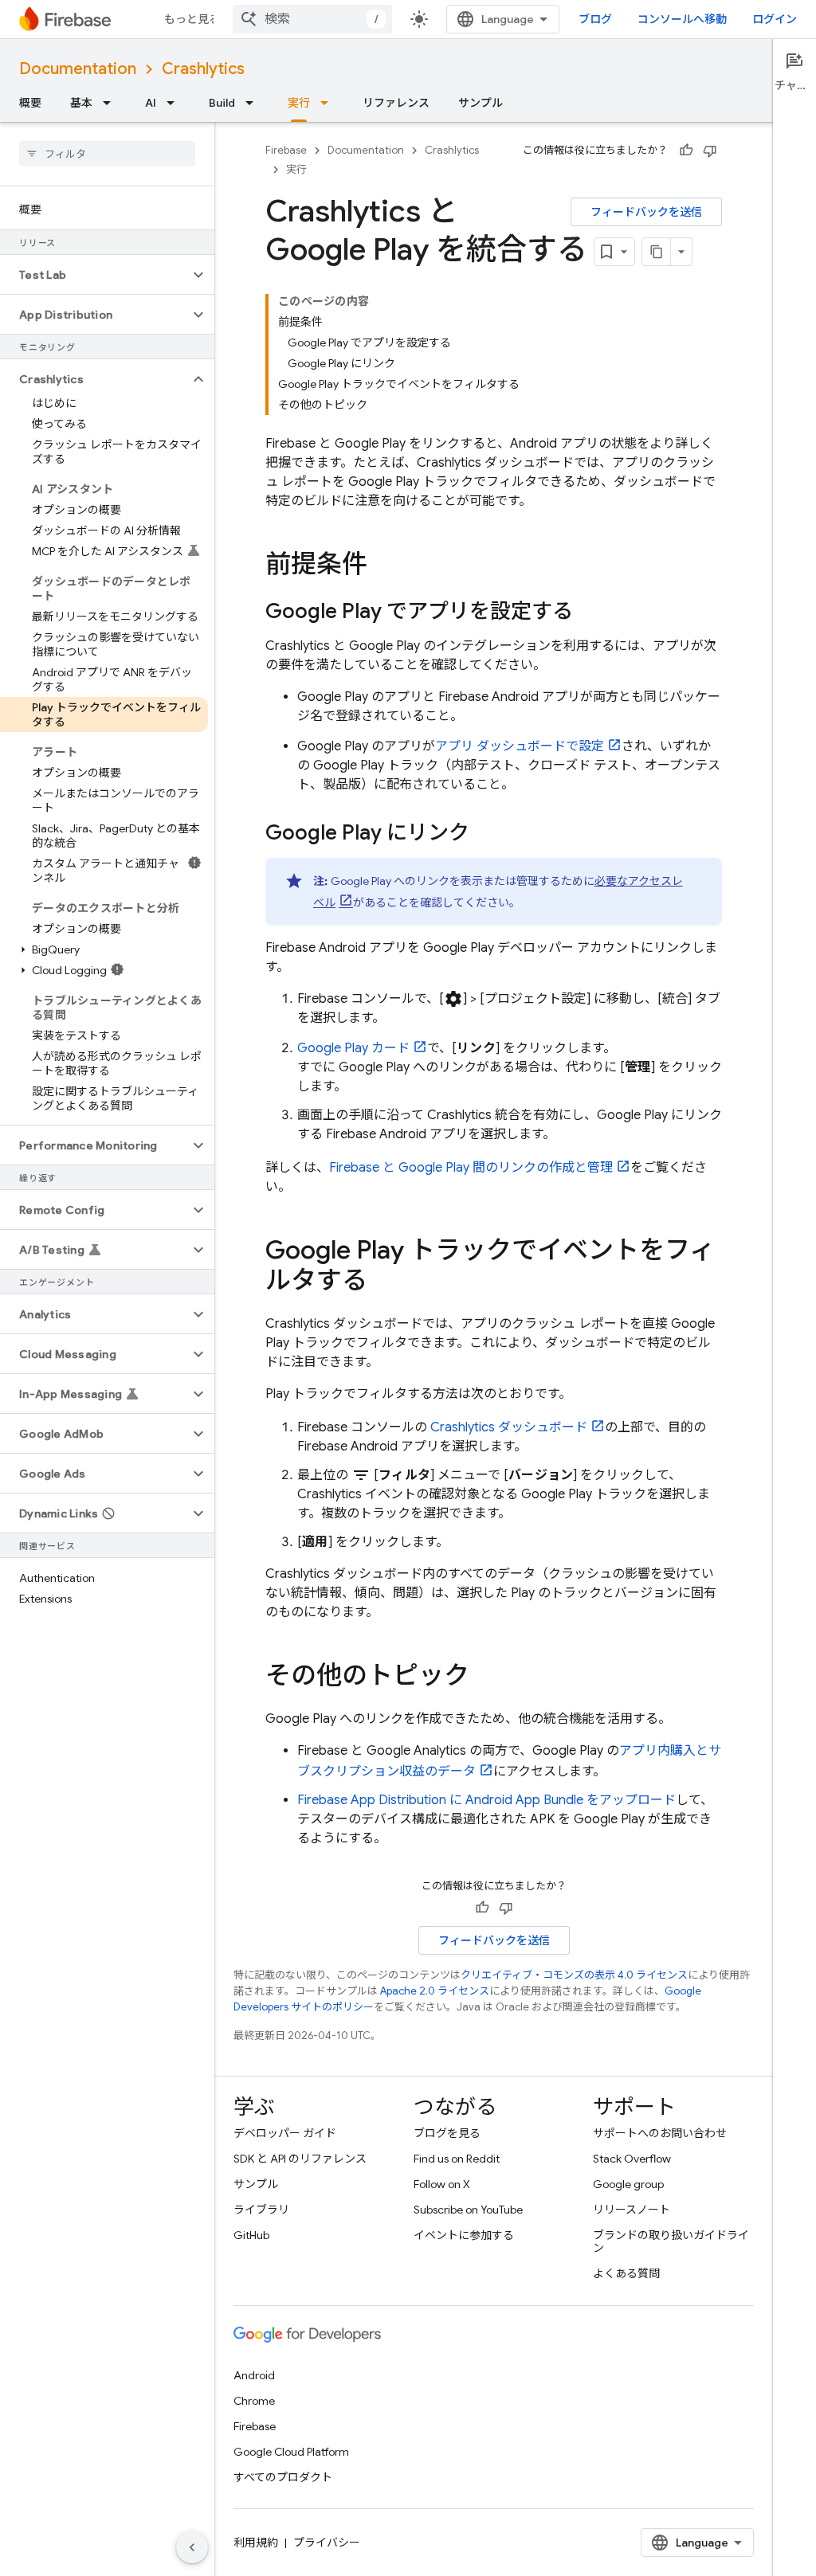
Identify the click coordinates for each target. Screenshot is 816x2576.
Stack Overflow (632, 2159)
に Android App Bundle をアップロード (486, 1800)
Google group (628, 2184)
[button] (94, 275)
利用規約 (256, 2543)
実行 (299, 103)
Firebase (286, 150)
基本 (81, 103)
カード (353, 1048)
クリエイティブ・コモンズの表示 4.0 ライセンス (574, 1975)
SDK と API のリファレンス (300, 2159)
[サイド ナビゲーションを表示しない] (192, 2547)
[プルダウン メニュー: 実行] (329, 103)
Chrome (254, 2401)
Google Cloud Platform (291, 2452)
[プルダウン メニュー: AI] (175, 103)
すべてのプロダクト (283, 2477)
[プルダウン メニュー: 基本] (112, 103)
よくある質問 (626, 2273)
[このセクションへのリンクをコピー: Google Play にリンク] (485, 834)
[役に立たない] (710, 151)
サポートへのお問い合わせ (660, 2133)
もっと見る (192, 19)
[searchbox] (107, 154)
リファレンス (396, 103)
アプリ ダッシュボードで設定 (520, 746)
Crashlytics (203, 69)
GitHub (251, 2235)
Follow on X (442, 2184)
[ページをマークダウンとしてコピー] (657, 252)
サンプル (481, 103)
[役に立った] (686, 151)
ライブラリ (261, 2210)
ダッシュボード (509, 1427)
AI (151, 103)
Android (254, 2375)
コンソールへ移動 (682, 19)
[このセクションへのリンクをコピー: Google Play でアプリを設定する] (589, 613)
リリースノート (632, 2210)
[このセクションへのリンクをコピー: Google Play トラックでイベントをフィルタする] (383, 1282)
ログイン (775, 19)
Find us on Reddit (457, 2159)
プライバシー (327, 2543)
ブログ (595, 19)
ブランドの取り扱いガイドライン (671, 2241)
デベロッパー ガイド (285, 2133)
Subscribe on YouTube (468, 2210)
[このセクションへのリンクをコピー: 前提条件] (383, 566)
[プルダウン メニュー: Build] (254, 103)
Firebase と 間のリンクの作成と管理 (471, 1168)
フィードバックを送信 (646, 212)
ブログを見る (447, 2133)
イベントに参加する (464, 2235)
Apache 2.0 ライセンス (435, 1991)
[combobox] (312, 19)
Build (222, 103)
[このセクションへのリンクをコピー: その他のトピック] (485, 1678)
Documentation (78, 69)
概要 (30, 103)
